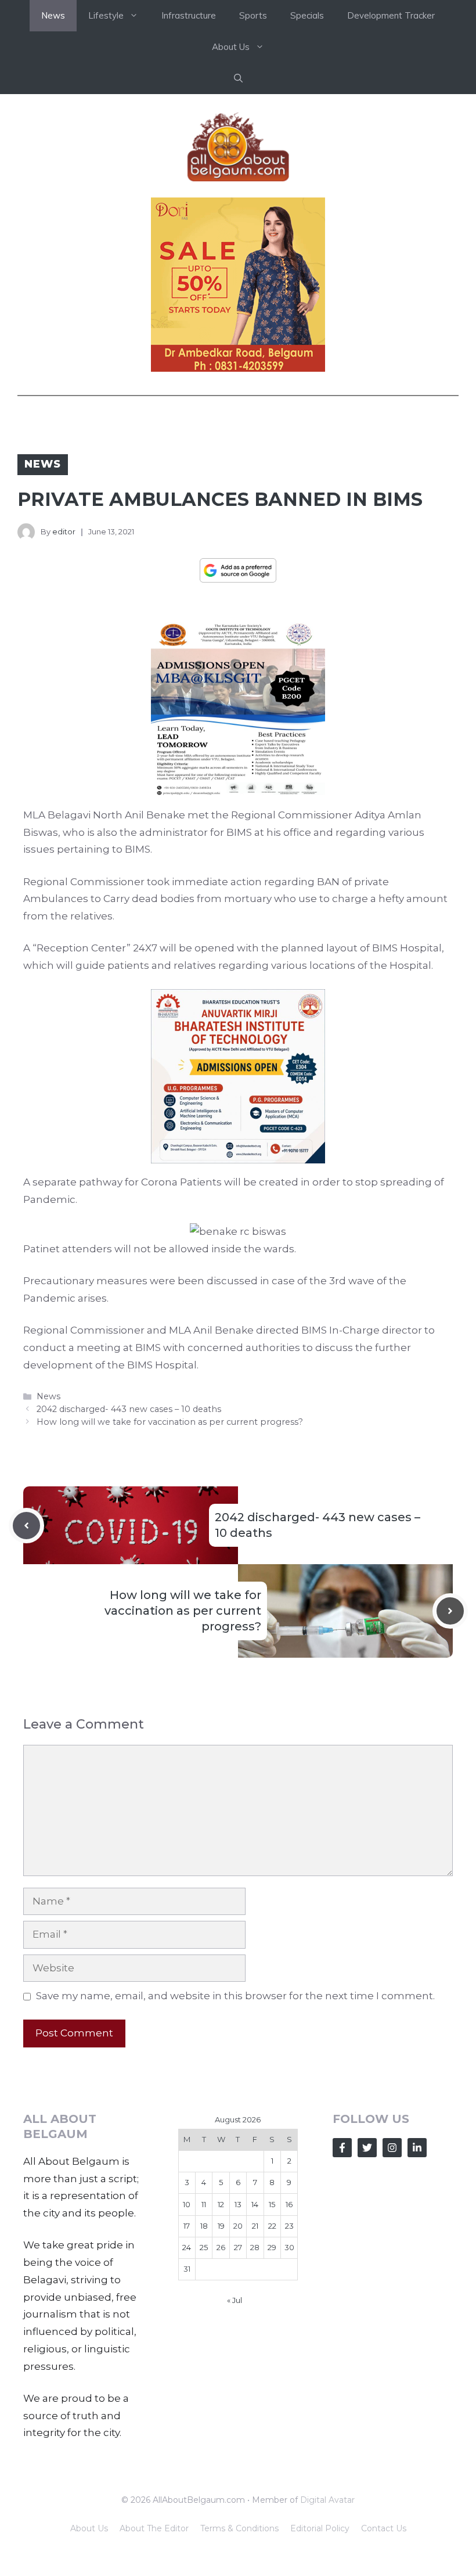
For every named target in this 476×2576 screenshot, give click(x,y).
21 (255, 2226)
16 (289, 2204)
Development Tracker (391, 15)
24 (187, 2247)
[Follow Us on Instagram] (392, 2148)
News (53, 15)
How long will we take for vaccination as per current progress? (170, 1422)
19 (221, 2226)
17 (187, 2226)
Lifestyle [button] (106, 15)
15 (272, 2204)
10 (187, 2204)
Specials (307, 15)
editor (64, 531)
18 (204, 2226)
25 (204, 2247)
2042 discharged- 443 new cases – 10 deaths (129, 1409)
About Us (89, 2528)
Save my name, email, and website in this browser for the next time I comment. (235, 1996)
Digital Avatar (327, 2500)
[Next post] (450, 1611)
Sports (253, 15)
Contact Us (384, 2528)
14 (255, 2204)
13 (238, 2204)
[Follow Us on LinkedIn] (417, 2148)
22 (272, 2226)
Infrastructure (189, 15)
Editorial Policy (320, 2528)
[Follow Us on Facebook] (342, 2148)
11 (204, 2204)
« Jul (235, 2300)
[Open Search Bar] (238, 78)
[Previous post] (26, 1526)
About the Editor (154, 2528)
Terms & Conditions (239, 2528)
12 (221, 2204)
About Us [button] (231, 47)
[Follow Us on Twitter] (367, 2148)
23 (289, 2226)
